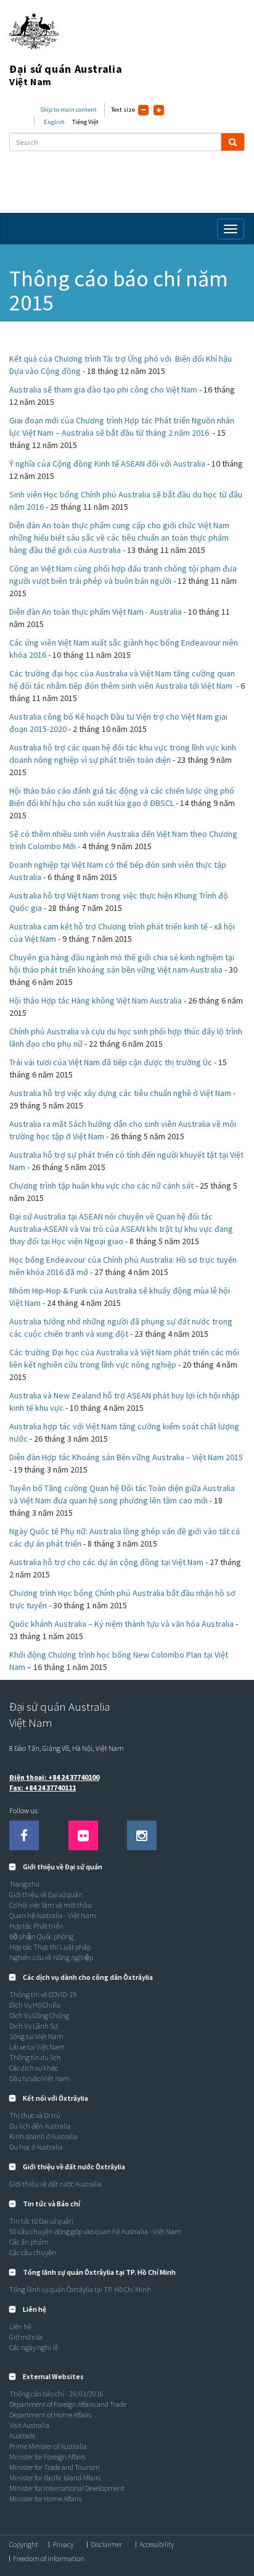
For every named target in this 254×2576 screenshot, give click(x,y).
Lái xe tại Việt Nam (37, 2047)
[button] (56, 1867)
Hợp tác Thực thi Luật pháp (50, 1947)
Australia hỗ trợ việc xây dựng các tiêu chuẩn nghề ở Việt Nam (120, 1093)
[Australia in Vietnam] (142, 1835)
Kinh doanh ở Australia (43, 2136)
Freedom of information (49, 2559)
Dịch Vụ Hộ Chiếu (35, 2005)
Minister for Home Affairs (45, 2499)
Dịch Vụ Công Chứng (39, 2015)
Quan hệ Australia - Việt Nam (53, 1915)
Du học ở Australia (36, 2147)
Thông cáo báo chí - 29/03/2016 (56, 2394)
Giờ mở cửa (26, 2337)
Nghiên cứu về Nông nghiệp (51, 1957)
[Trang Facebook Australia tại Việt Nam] (24, 1835)
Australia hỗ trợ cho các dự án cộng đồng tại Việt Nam (106, 1562)
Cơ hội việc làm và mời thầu (51, 1905)
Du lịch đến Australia (40, 2126)
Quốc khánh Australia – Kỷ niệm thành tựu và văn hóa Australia (121, 1624)
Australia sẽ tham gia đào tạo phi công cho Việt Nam (103, 389)
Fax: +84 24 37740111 (43, 1788)
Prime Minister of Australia (48, 2446)
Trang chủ (24, 1884)
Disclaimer (106, 2545)
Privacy (63, 2545)
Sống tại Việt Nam (36, 2036)
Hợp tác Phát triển (36, 1926)
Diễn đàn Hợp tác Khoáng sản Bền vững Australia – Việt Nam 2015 (126, 1457)
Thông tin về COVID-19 (43, 1994)
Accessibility (157, 2545)
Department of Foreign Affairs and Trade (68, 2404)
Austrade (22, 2436)
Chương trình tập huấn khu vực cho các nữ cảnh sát (101, 1186)
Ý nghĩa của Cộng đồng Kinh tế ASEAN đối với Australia (107, 463)
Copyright (24, 2545)
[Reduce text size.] (143, 110)
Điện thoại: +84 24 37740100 (54, 1777)
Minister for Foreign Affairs (47, 2457)
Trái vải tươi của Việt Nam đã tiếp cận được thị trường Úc (111, 1062)
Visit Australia (29, 2425)
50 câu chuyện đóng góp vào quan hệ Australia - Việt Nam (95, 2231)
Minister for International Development (67, 2488)
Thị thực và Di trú (35, 2115)
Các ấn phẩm (29, 2242)
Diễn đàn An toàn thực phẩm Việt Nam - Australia (96, 612)
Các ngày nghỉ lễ (34, 2347)
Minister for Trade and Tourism (55, 2467)
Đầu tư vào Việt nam (39, 2078)
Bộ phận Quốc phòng (41, 1936)
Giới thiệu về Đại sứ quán (46, 1894)
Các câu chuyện (33, 2252)
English (54, 122)
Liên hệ (20, 2326)
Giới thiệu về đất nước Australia (55, 2184)
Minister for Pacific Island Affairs (55, 2478)
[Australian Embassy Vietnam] (83, 1835)
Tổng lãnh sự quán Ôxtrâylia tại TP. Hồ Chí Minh (80, 2289)
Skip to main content (68, 110)
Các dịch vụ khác (34, 2068)
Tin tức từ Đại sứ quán (41, 2221)
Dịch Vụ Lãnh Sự (33, 2026)
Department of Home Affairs (50, 2415)
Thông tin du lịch (35, 2057)
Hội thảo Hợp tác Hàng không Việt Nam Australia (96, 1000)
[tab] (127, 1867)
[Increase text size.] (159, 110)
